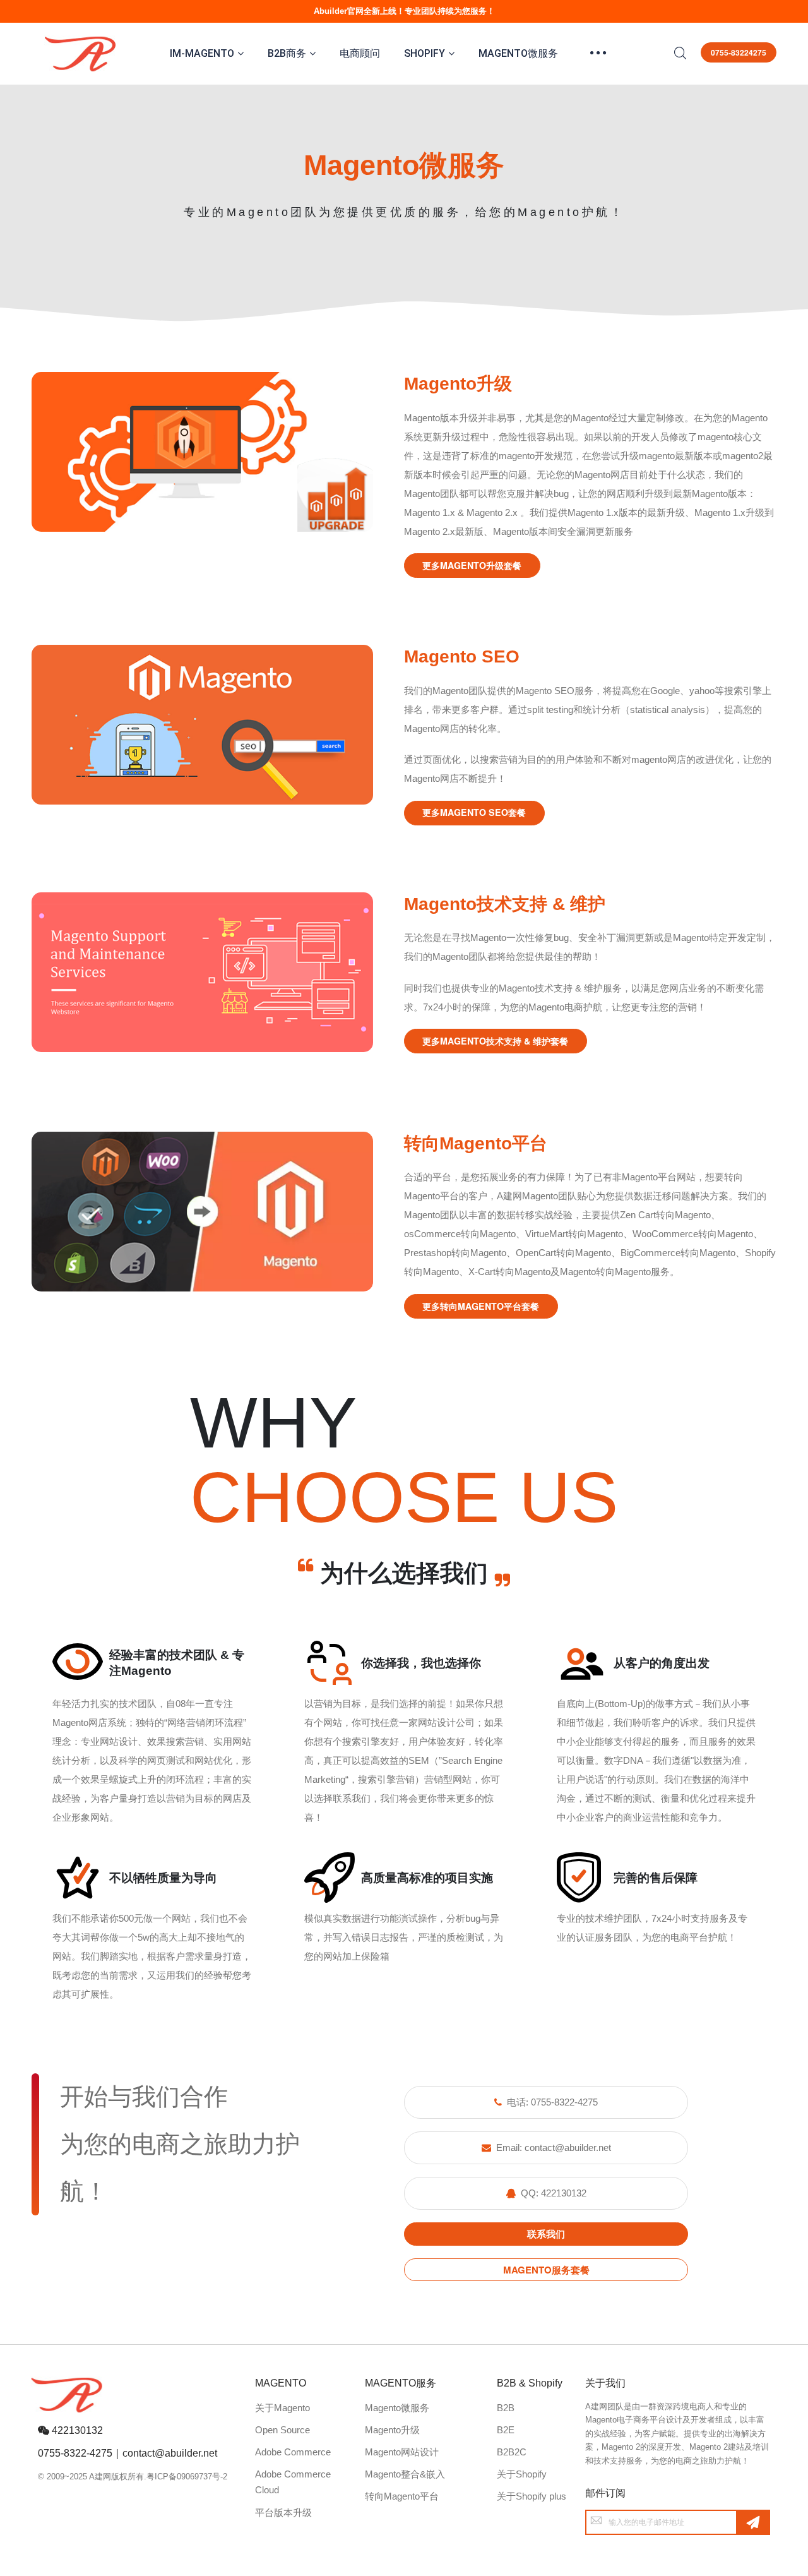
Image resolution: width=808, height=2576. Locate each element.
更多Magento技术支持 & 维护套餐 (495, 1041)
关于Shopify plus (532, 2496)
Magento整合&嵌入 (405, 2474)
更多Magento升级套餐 (472, 565)
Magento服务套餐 (546, 2270)
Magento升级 (392, 2430)
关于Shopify (522, 2474)
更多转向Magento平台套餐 (481, 1306)
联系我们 (546, 2234)
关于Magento (282, 2408)
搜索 (680, 53)
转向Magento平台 (402, 2496)
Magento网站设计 (402, 2452)
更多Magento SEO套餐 (474, 812)
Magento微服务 (397, 2408)
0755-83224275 (739, 52)
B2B (506, 2408)
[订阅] (753, 2522)
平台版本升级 (283, 2513)
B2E (506, 2430)
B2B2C (512, 2452)
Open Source (282, 2430)
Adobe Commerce (293, 2452)
